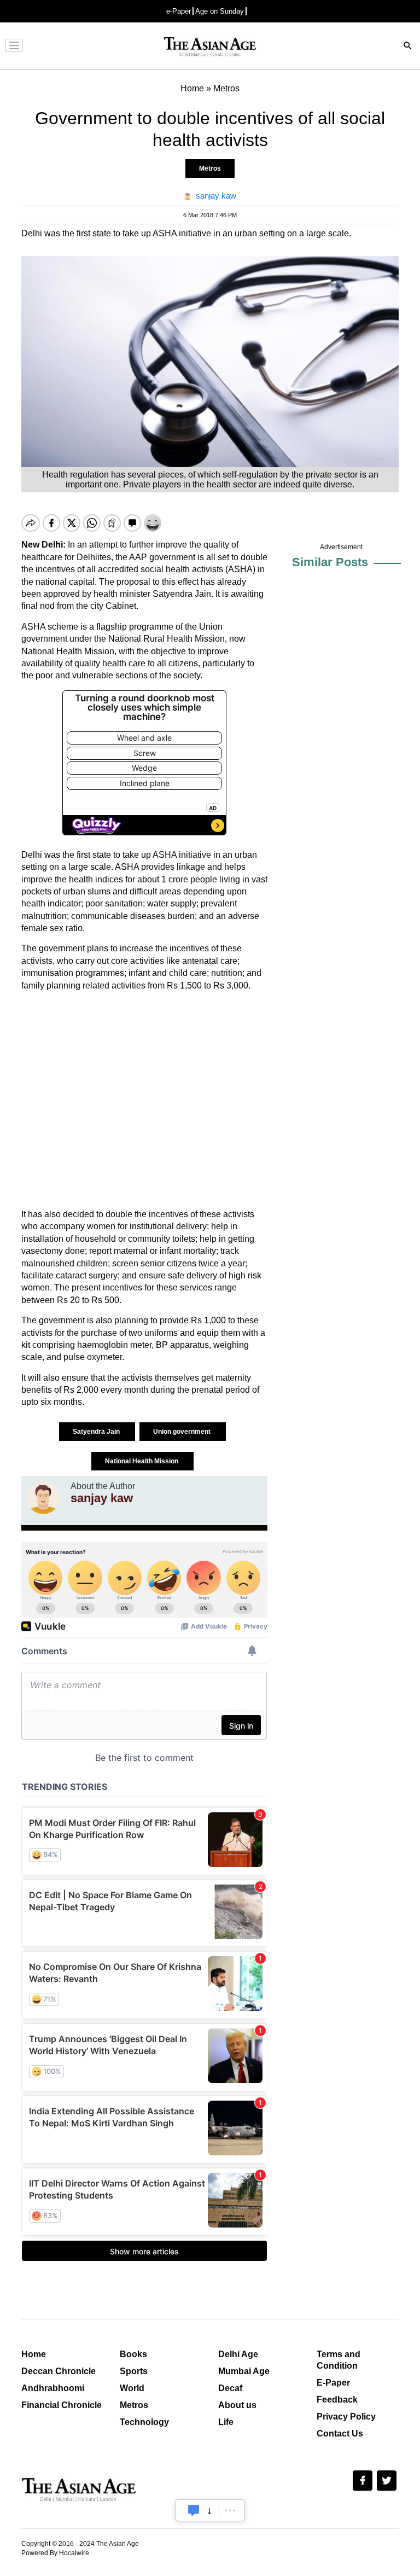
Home (34, 2354)
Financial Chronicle (62, 2405)
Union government (183, 1432)
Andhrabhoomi (53, 2388)
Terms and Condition (339, 2360)
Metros (210, 168)
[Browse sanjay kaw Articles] (43, 1498)
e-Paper (179, 11)
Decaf (230, 2388)
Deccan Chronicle (59, 2371)
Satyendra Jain (97, 1432)
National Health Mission (142, 1461)
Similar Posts (330, 562)
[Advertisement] (144, 1100)
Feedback (337, 2400)
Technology (144, 2422)
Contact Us (340, 2433)
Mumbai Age (244, 2371)
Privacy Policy (346, 2417)
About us (237, 2405)
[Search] (408, 47)
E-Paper (333, 2383)
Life (226, 2422)
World (132, 2388)
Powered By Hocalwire (55, 2553)
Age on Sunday (220, 11)
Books (133, 2354)
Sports (134, 2371)
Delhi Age (238, 2354)
